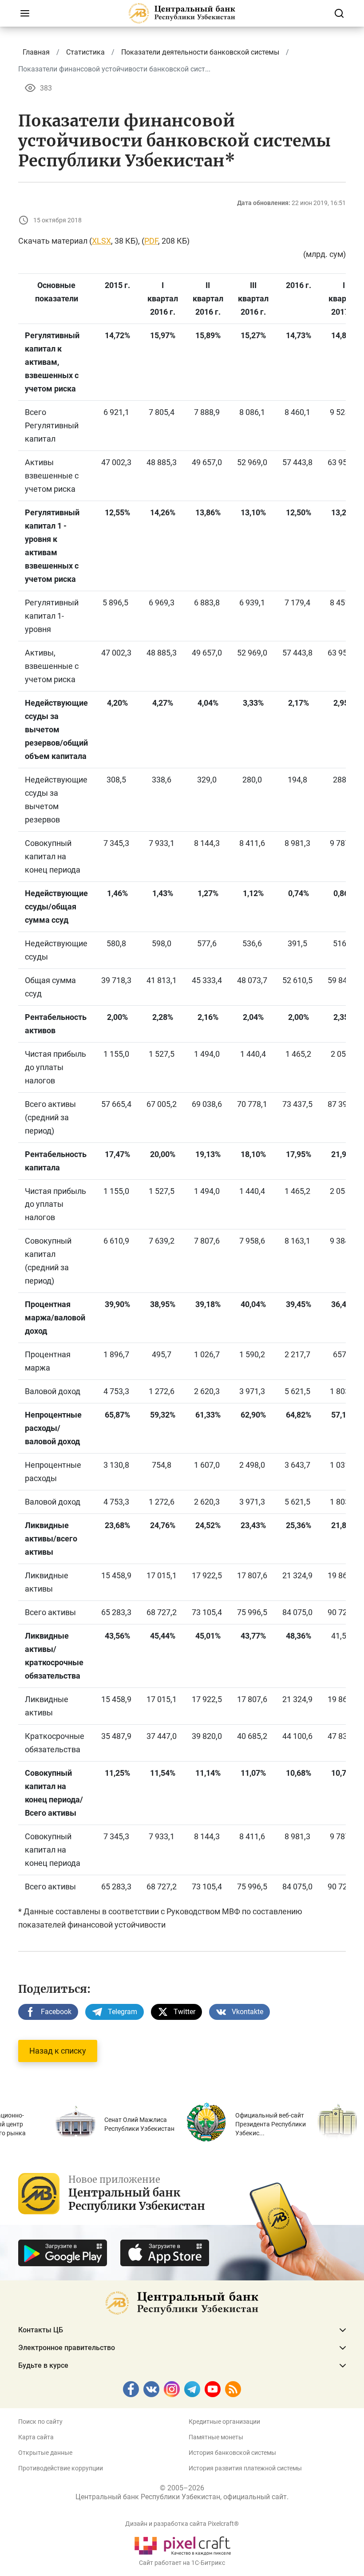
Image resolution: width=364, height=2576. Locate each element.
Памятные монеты (216, 2437)
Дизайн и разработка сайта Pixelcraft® (182, 2524)
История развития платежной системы (245, 2468)
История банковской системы (232, 2453)
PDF (151, 241)
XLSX (101, 241)
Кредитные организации (224, 2422)
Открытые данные (45, 2453)
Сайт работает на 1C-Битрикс (182, 2563)
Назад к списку (58, 2051)
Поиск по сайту (40, 2422)
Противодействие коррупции (61, 2468)
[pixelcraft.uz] (182, 2544)
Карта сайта (36, 2437)
